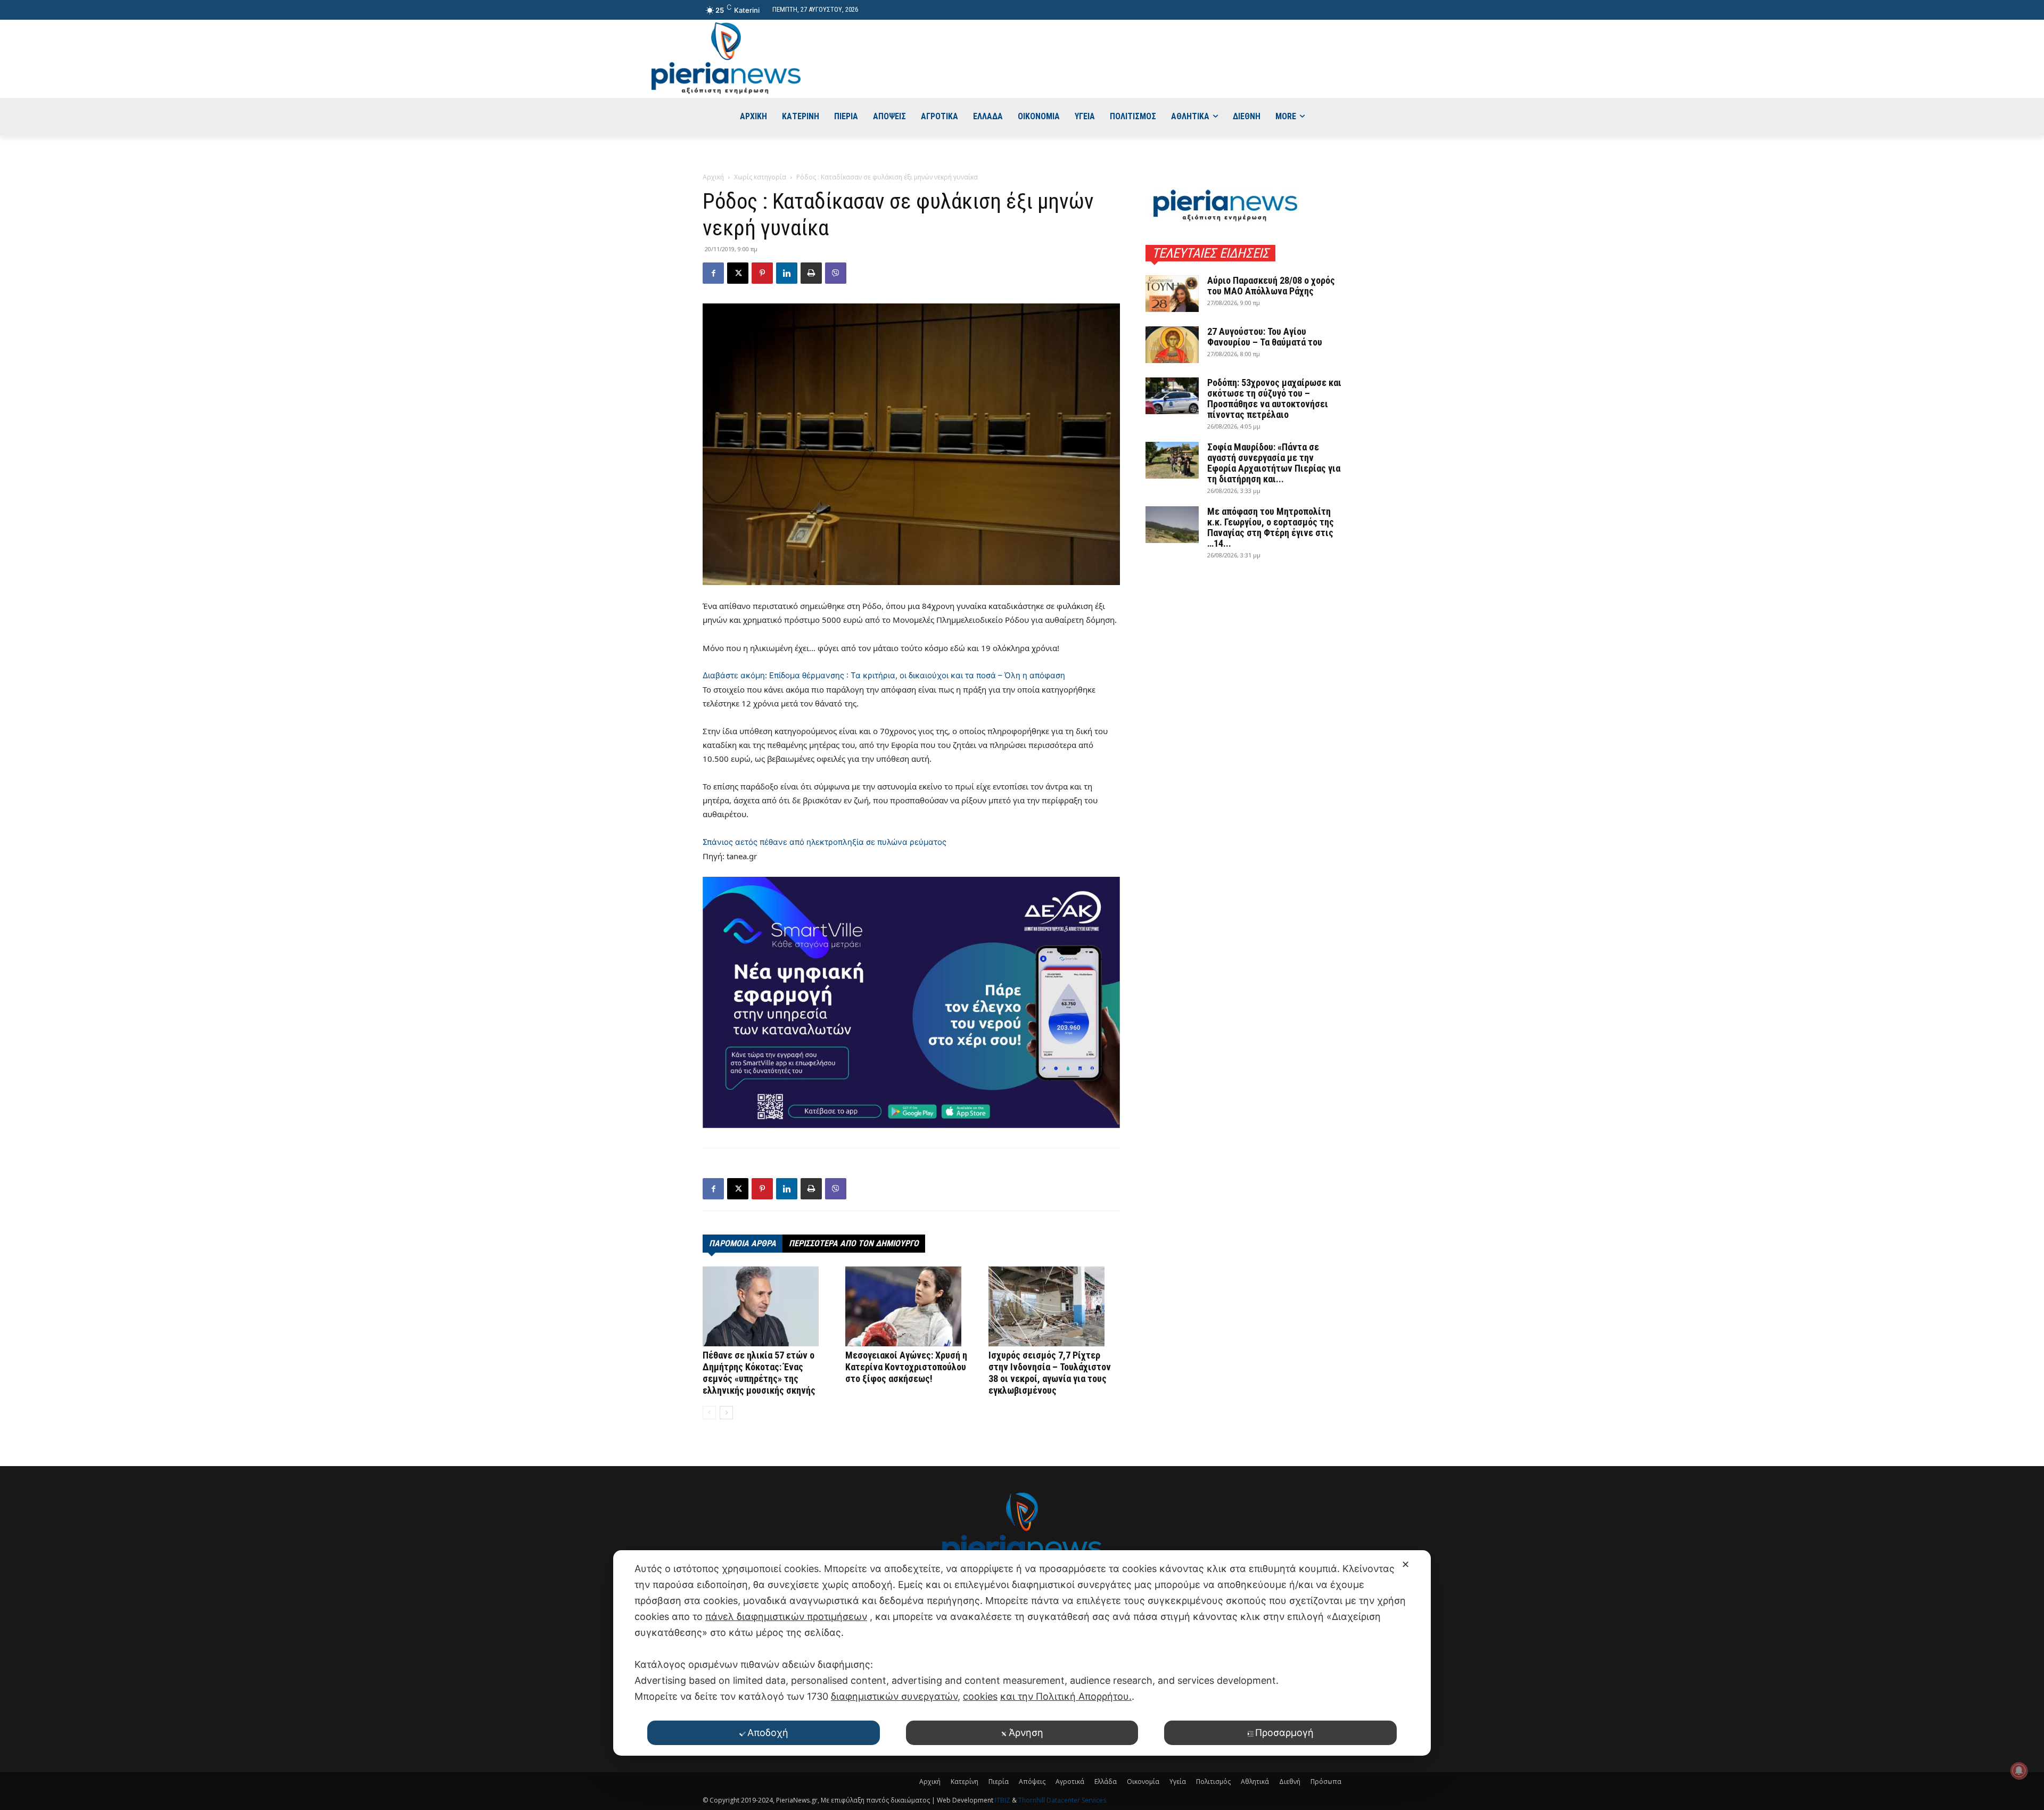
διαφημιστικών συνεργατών (894, 1696)
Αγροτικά (1070, 1782)
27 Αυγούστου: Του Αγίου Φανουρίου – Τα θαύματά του (1265, 337)
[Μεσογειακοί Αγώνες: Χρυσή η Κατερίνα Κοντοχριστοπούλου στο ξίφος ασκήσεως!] (911, 1306)
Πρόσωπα (1326, 1782)
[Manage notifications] (2019, 1771)
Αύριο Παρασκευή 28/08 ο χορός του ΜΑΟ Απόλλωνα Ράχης (1271, 286)
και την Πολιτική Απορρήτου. (1066, 1696)
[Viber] (836, 273)
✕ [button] (1406, 1564)
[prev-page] (709, 1413)
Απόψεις (1032, 1782)
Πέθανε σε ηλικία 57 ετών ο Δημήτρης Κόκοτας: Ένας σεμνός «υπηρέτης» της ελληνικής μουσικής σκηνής (759, 1373)
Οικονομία (1143, 1782)
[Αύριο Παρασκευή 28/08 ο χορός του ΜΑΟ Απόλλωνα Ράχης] (1172, 294)
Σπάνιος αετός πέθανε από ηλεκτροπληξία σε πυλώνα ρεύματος (825, 842)
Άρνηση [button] (1026, 1733)
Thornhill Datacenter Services (1062, 1800)
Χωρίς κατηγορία (760, 177)
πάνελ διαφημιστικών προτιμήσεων (786, 1616)
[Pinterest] (762, 273)
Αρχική (713, 177)
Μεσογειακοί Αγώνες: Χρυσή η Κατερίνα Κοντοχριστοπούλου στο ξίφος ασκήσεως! (906, 1367)
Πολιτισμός (1213, 1782)
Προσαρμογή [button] (1284, 1733)
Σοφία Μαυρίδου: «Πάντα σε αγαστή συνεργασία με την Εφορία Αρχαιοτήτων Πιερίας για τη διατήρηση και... (1274, 463)
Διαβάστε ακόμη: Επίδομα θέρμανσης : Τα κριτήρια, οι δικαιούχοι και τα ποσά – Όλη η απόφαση (884, 675)
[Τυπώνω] (811, 273)
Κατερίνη (965, 1782)
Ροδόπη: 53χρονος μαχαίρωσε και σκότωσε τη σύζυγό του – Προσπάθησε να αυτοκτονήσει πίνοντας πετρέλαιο (1274, 398)
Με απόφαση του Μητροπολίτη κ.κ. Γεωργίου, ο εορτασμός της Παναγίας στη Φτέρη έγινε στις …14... (1271, 527)
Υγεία (1178, 1782)
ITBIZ (1003, 1800)
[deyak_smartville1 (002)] (911, 1002)
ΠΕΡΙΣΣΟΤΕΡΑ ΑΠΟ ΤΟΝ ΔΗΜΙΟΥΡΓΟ (854, 1243)
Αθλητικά (1255, 1782)
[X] (738, 273)
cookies (980, 1696)
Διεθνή (1290, 1782)
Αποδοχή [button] (768, 1733)
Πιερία (999, 1782)
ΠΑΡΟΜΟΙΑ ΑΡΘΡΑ (743, 1243)
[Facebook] (713, 273)
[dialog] (1022, 1653)
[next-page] (726, 1413)
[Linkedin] (787, 273)
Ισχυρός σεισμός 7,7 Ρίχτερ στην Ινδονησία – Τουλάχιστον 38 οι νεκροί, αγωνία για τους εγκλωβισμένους (1050, 1373)
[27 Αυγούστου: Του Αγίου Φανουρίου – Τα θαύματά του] (1172, 345)
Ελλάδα (1106, 1782)
